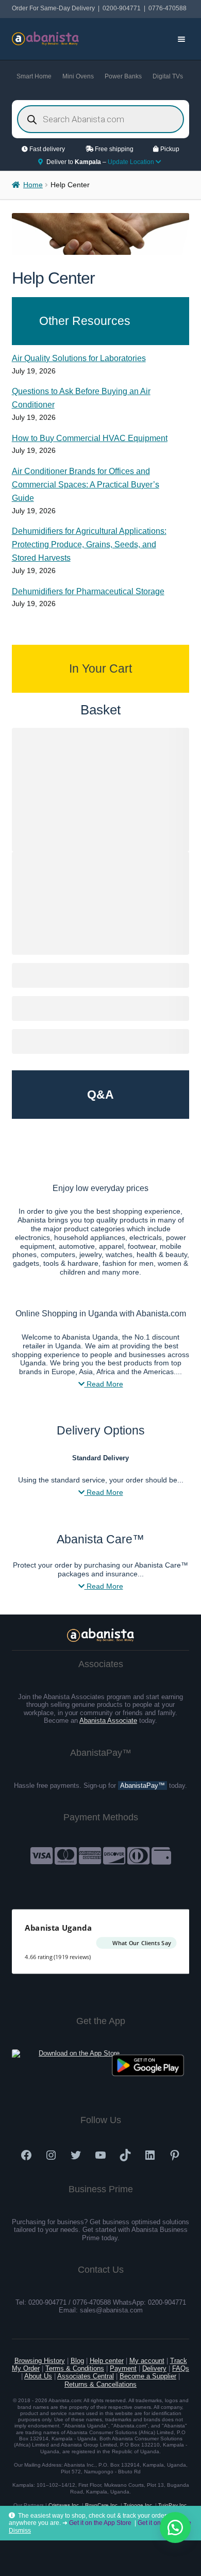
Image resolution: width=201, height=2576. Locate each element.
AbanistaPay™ (143, 1786)
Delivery (154, 2368)
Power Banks (123, 76)
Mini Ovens (78, 76)
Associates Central (86, 2376)
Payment (123, 2368)
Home (33, 185)
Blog (77, 2361)
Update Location (132, 162)
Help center (107, 2361)
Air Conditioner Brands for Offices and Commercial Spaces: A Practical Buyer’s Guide (86, 485)
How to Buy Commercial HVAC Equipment (90, 438)
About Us (38, 2376)
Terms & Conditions (75, 2368)
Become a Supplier (148, 2376)
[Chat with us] (175, 2528)
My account (147, 2361)
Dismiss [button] (20, 2531)
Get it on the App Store (100, 2523)
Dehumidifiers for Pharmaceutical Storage (88, 591)
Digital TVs (168, 76)
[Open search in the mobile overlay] (101, 119)
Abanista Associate (108, 1721)
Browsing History (40, 2361)
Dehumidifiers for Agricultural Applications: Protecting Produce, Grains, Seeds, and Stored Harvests (89, 544)
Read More (104, 1384)
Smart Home (34, 76)
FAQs (181, 2368)
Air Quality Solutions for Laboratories (79, 358)
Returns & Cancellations (100, 2384)
